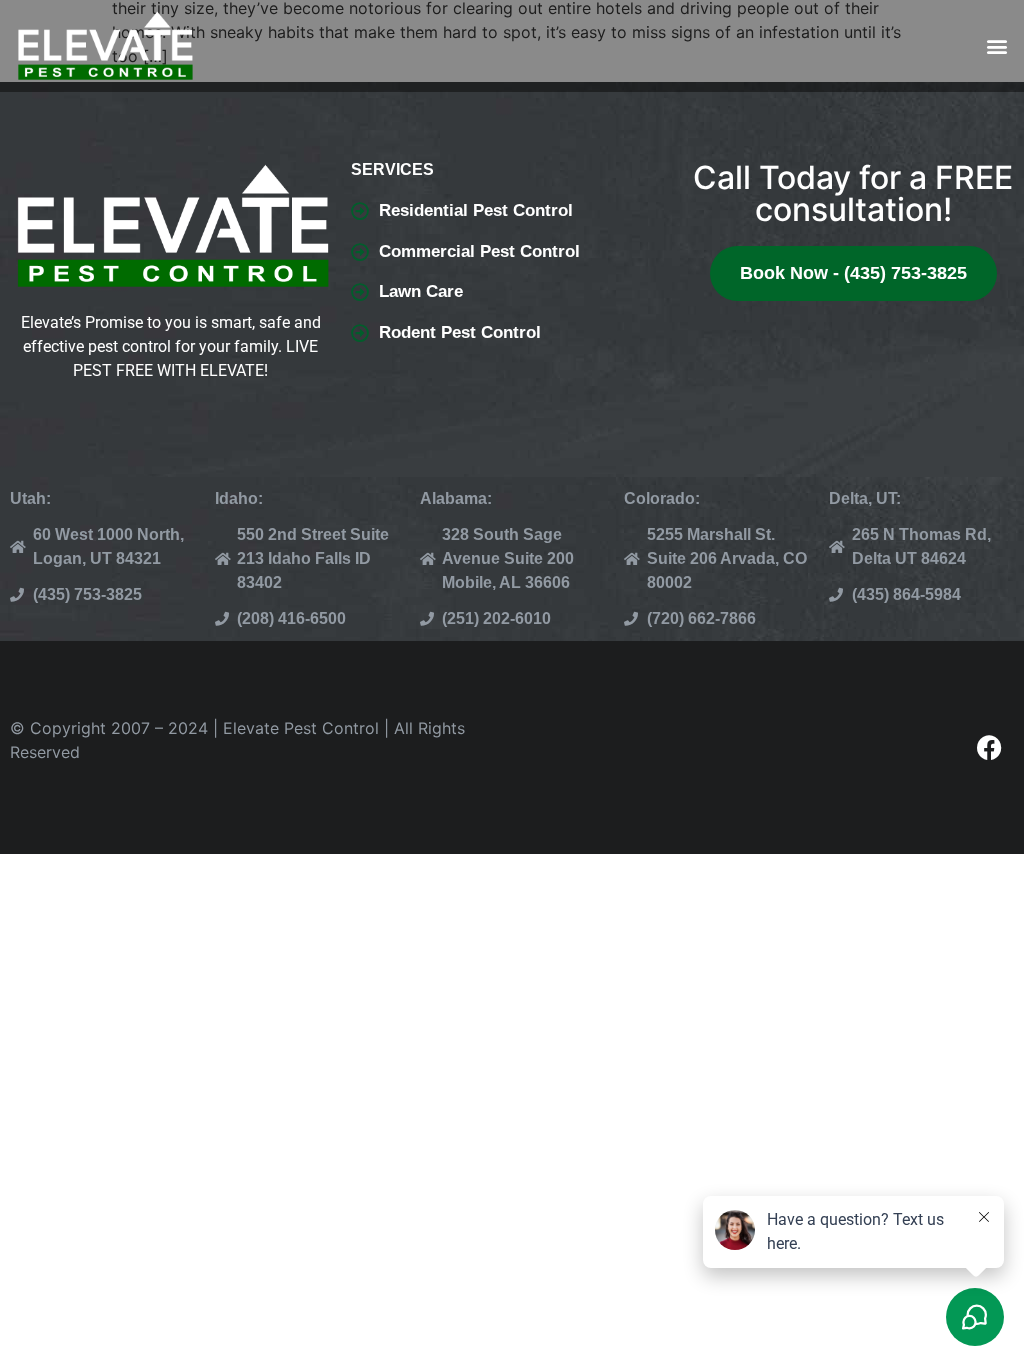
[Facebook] (989, 748)
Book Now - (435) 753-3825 (853, 273)
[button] (997, 46)
